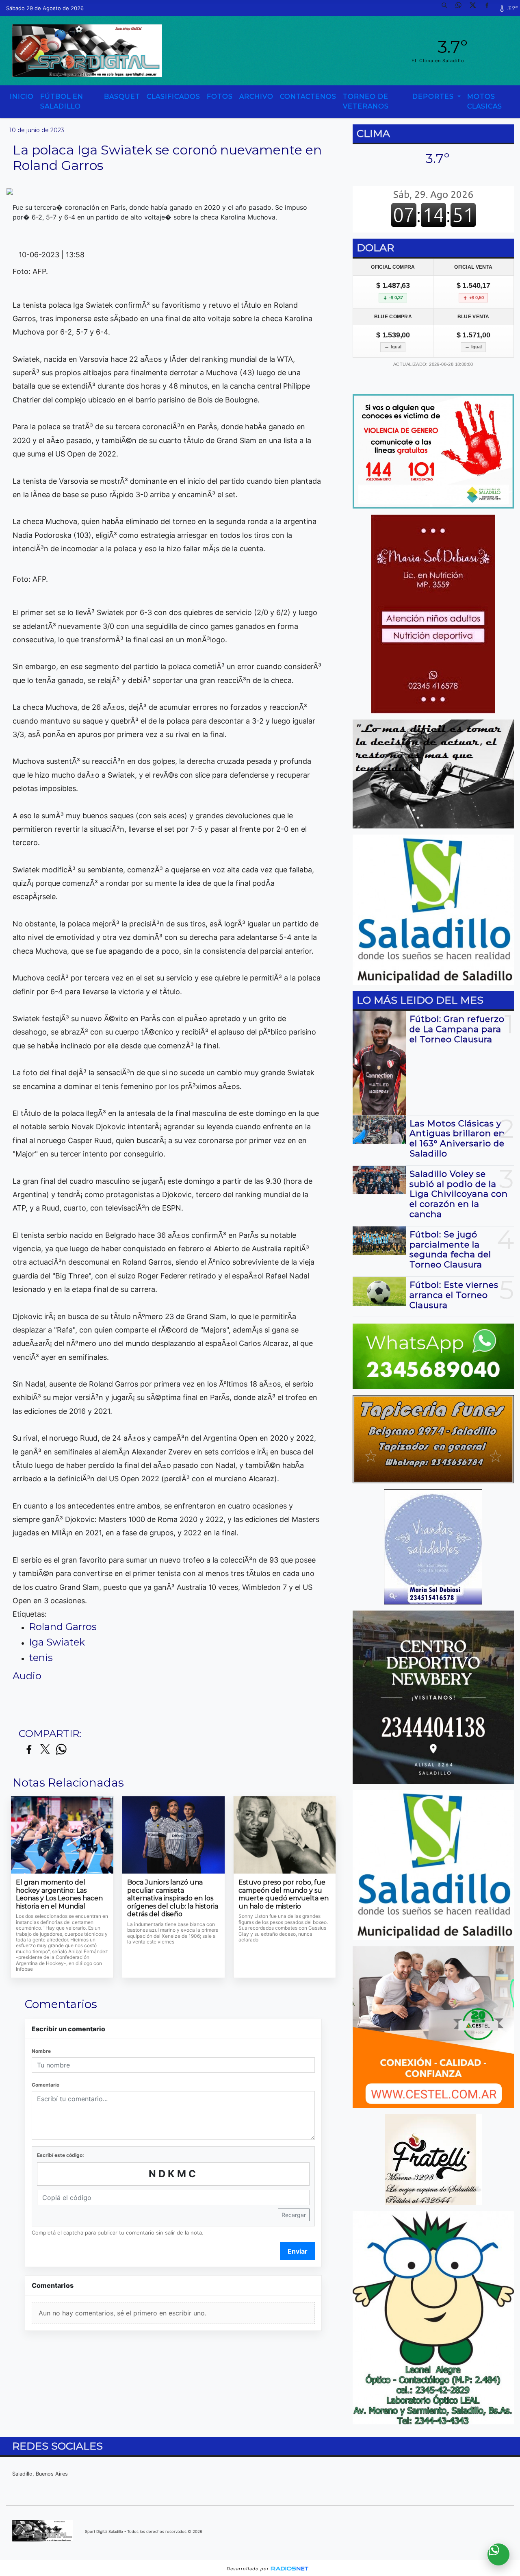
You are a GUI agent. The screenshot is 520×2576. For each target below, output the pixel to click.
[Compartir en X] (45, 1750)
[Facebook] (490, 8)
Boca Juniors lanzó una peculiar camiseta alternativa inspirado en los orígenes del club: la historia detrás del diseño (173, 1898)
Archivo (256, 97)
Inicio (22, 97)
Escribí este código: (61, 2155)
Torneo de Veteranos (366, 101)
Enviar (298, 2251)
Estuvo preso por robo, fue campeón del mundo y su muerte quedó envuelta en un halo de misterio (284, 1894)
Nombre (41, 2051)
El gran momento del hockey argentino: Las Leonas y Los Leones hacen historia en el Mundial (59, 1894)
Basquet (122, 97)
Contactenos (308, 97)
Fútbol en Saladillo (62, 101)
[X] (476, 8)
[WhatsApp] (461, 8)
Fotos (220, 97)
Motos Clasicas (485, 101)
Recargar (294, 2215)
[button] (447, 8)
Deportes (434, 97)
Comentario (45, 2085)
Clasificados (173, 97)
